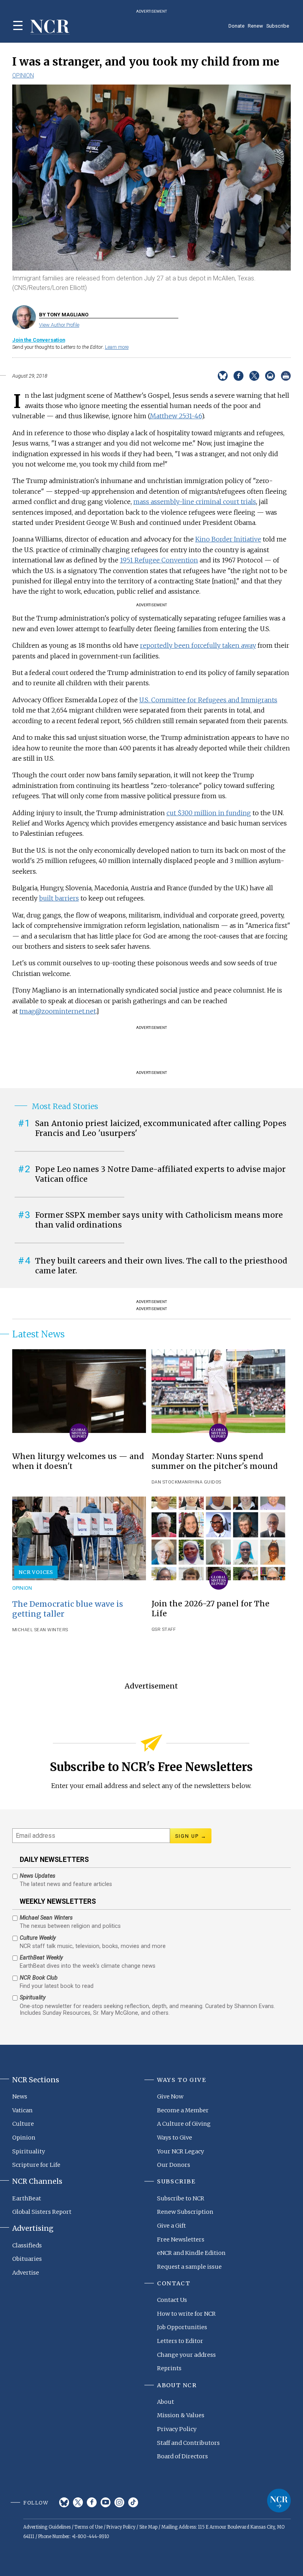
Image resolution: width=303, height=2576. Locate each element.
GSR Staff (164, 1629)
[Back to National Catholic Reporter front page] (50, 27)
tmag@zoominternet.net (58, 1011)
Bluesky (64, 2502)
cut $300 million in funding (209, 813)
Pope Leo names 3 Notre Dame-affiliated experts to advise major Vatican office (160, 1174)
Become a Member (183, 2110)
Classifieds (27, 2245)
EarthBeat (27, 2198)
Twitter (78, 2502)
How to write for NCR (186, 2314)
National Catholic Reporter (279, 2501)
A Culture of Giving (184, 2124)
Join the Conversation (39, 340)
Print (286, 376)
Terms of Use (89, 2527)
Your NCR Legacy (180, 2151)
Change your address (186, 2355)
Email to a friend (270, 376)
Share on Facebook (238, 376)
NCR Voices (36, 1572)
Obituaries (27, 2259)
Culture (23, 2124)
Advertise (26, 2273)
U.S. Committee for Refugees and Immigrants (208, 700)
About (166, 2402)
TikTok (133, 2502)
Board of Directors (182, 2456)
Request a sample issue (189, 2267)
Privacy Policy (177, 2429)
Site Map (148, 2527)
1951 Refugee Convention (159, 560)
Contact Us (172, 2300)
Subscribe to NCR (181, 2198)
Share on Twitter (254, 376)
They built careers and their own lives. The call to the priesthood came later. (161, 1266)
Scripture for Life (36, 2165)
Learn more (117, 347)
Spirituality (29, 2151)
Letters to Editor (180, 2341)
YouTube (106, 2502)
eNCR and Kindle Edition (191, 2253)
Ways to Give (175, 2138)
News (20, 2097)
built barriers (59, 898)
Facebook (92, 2502)
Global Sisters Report (42, 2212)
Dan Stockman (170, 1482)
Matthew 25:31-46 (176, 416)
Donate (237, 26)
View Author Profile (59, 325)
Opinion (23, 75)
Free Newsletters (181, 2239)
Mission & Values (181, 2415)
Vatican (22, 2110)
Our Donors (174, 2165)
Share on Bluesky (223, 376)
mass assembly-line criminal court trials (195, 502)
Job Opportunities (182, 2327)
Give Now (170, 2097)
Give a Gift (171, 2226)
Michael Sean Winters (40, 1630)
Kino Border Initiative (228, 539)
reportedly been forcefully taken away (198, 645)
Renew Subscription (185, 2212)
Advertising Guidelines (47, 2527)
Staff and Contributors (188, 2443)
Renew (255, 26)
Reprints (169, 2368)
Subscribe (278, 26)
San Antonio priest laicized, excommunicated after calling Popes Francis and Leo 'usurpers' (161, 1128)
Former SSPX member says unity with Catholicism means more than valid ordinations (159, 1220)
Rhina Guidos (205, 1482)
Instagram (119, 2502)
